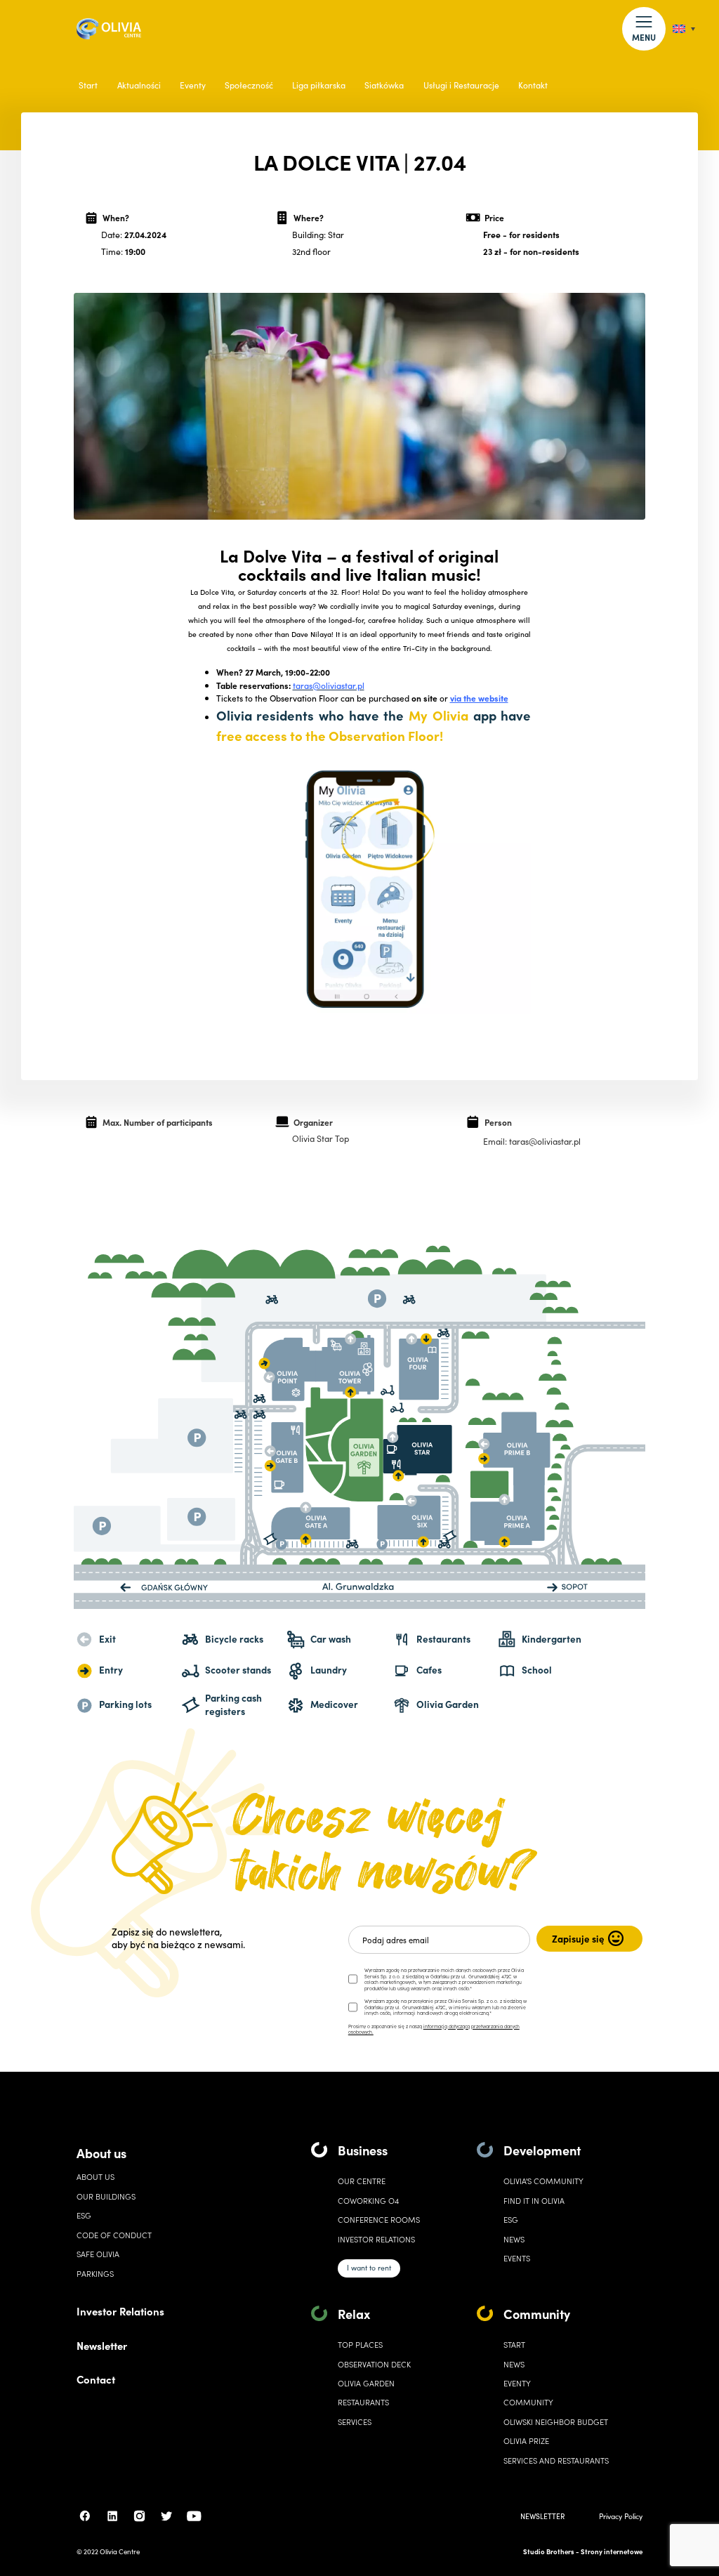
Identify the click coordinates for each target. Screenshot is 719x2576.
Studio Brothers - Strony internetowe (583, 2551)
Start (88, 85)
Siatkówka (384, 85)
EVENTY (517, 2383)
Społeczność (249, 85)
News (514, 2239)
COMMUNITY (528, 2402)
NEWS (514, 2364)
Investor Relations (120, 2311)
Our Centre (362, 2181)
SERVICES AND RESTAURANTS (556, 2460)
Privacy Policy (621, 2516)
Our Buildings (106, 2196)
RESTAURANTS (363, 2402)
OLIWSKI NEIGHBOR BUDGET (556, 2422)
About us (101, 2153)
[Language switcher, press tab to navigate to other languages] (684, 29)
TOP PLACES (360, 2345)
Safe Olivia (98, 2254)
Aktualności (139, 85)
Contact (96, 2379)
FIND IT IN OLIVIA (534, 2201)
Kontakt (533, 85)
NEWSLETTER (542, 2516)
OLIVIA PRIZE (526, 2441)
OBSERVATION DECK (374, 2364)
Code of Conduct (114, 2235)
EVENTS (517, 2258)
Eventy (193, 85)
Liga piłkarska (319, 85)
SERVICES (355, 2422)
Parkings (95, 2274)
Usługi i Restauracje (461, 85)
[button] (644, 28)
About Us (95, 2177)
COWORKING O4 (368, 2201)
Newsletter (102, 2345)
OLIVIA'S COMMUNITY (543, 2181)
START (514, 2345)
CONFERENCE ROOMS (379, 2220)
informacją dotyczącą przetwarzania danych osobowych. (434, 2029)
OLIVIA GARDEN (366, 2383)
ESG (84, 2215)
